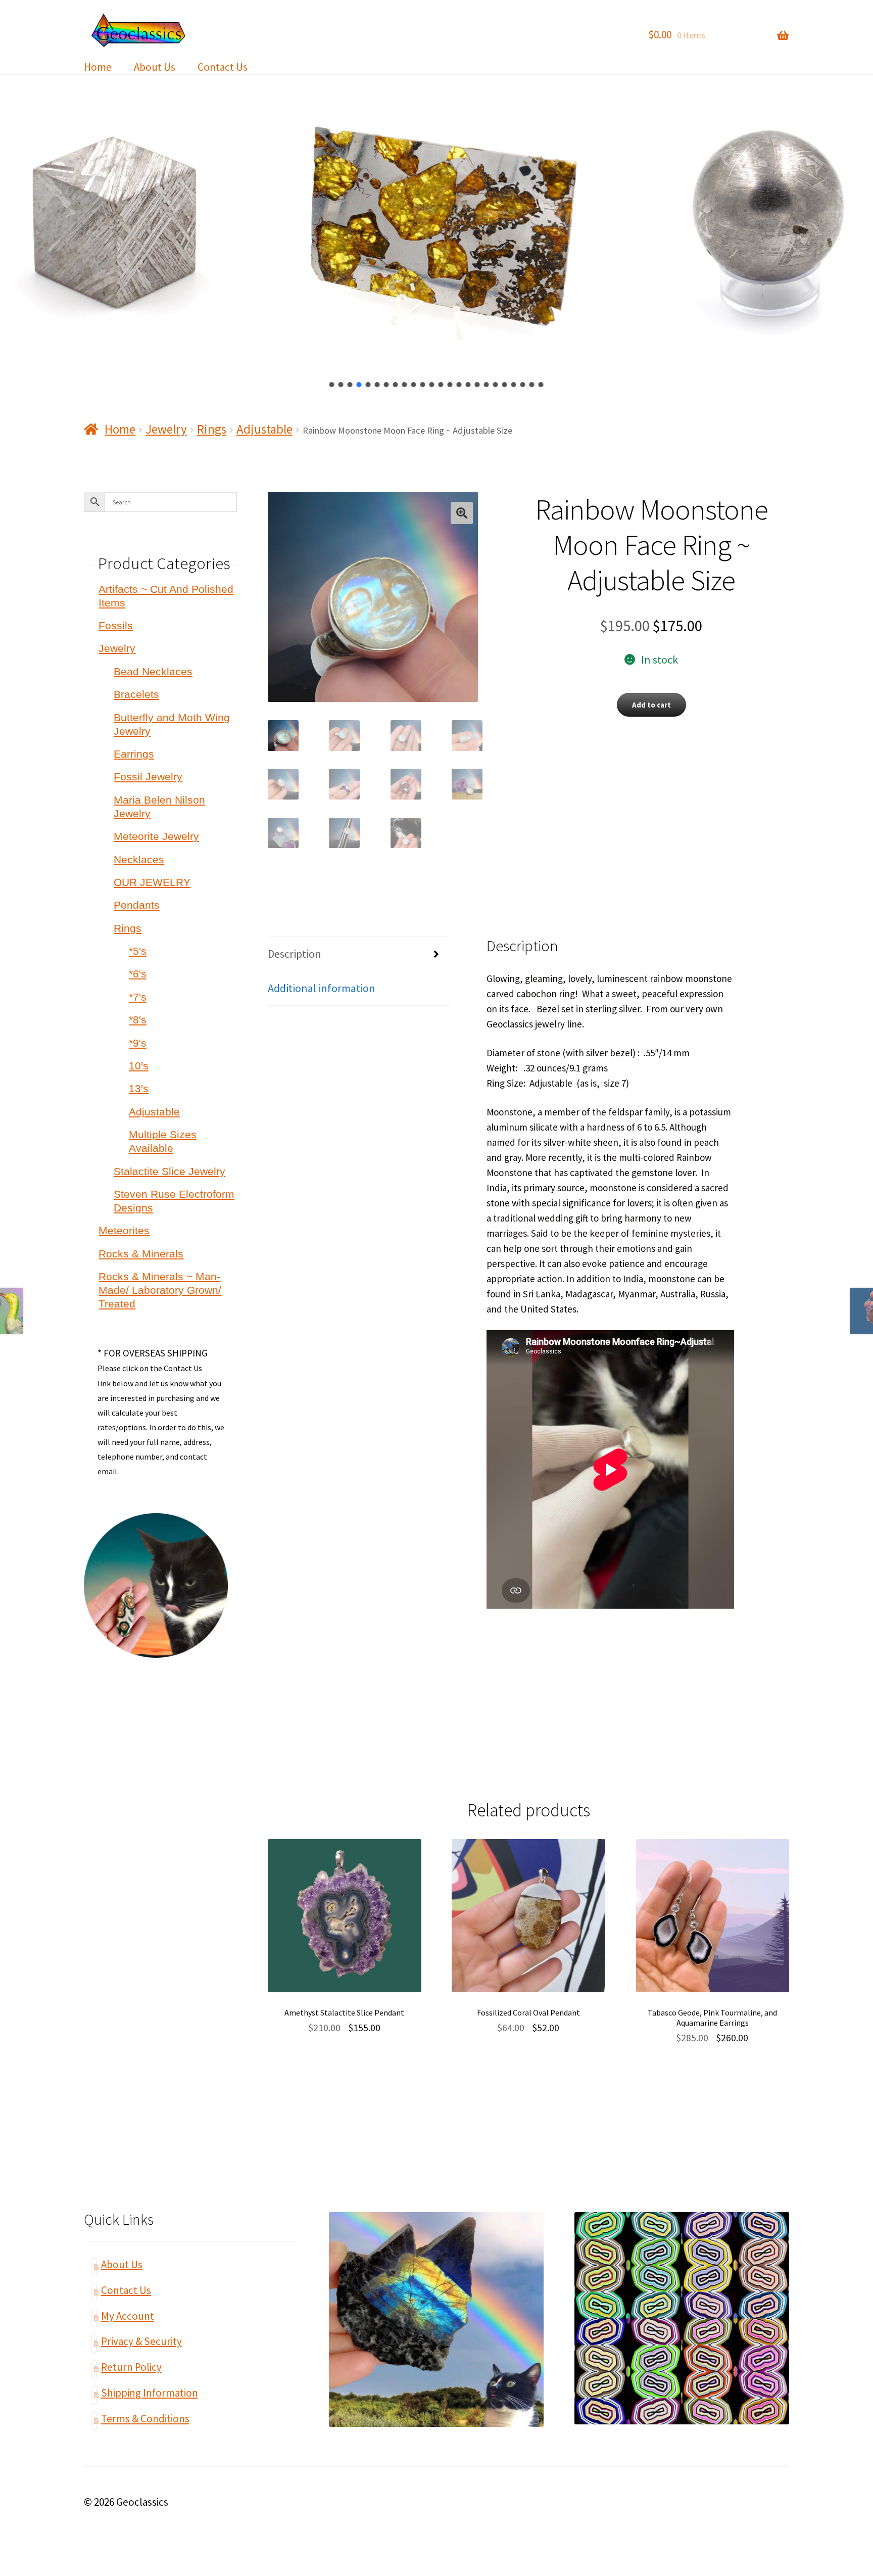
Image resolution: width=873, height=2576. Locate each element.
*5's (138, 951)
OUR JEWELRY (152, 882)
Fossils (116, 625)
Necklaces (139, 859)
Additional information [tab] (322, 988)
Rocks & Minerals (141, 1254)
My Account (128, 2316)
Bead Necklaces (153, 671)
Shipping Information (150, 2393)
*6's (138, 974)
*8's (138, 1020)
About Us (155, 67)
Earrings (134, 754)
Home (98, 67)
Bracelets (136, 694)
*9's (138, 1043)
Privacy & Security (141, 2341)
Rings (212, 429)
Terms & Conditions (145, 2419)
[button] (332, 385)
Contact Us (223, 67)
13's (139, 1088)
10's (139, 1066)
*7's (138, 997)
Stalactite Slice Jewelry (169, 1171)
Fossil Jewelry (148, 777)
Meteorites (124, 1230)
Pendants (137, 905)
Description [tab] (295, 954)
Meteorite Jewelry (156, 836)
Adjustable (264, 429)
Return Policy (131, 2367)
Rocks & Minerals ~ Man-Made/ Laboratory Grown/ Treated (160, 1290)
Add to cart (651, 705)
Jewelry (166, 429)
